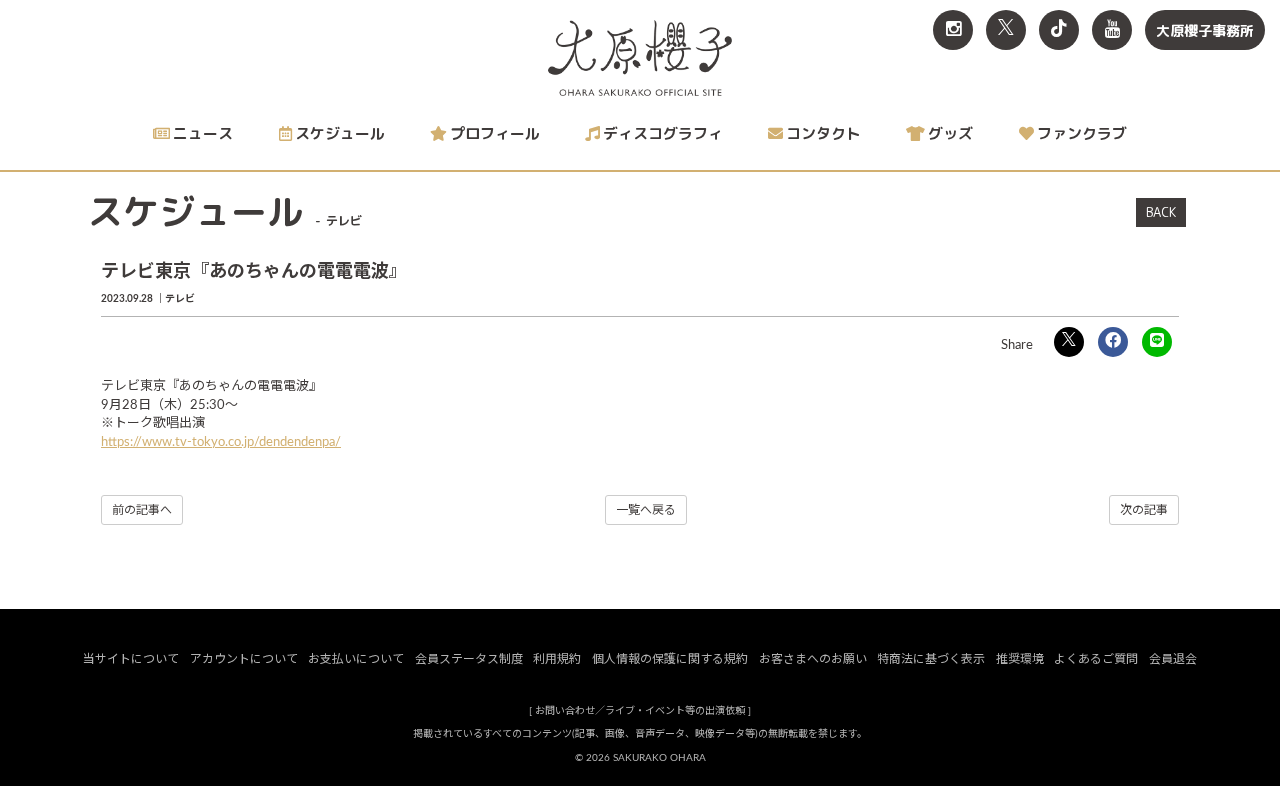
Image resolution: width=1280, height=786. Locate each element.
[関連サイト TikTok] (1059, 30)
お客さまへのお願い (813, 659)
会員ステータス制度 (469, 659)
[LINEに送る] (1157, 342)
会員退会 (1173, 659)
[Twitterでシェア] (1069, 342)
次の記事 (1144, 510)
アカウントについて (244, 659)
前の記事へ (142, 510)
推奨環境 (1020, 659)
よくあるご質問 (1096, 659)
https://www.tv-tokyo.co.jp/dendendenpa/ (221, 442)
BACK (1161, 212)
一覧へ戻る (646, 510)
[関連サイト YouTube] (1112, 30)
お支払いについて (356, 659)
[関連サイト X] (1006, 30)
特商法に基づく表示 (931, 659)
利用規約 (557, 659)
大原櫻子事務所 (1205, 30)
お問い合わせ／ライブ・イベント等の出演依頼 (640, 711)
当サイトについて (131, 659)
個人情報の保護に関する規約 (670, 659)
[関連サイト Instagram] (953, 30)
